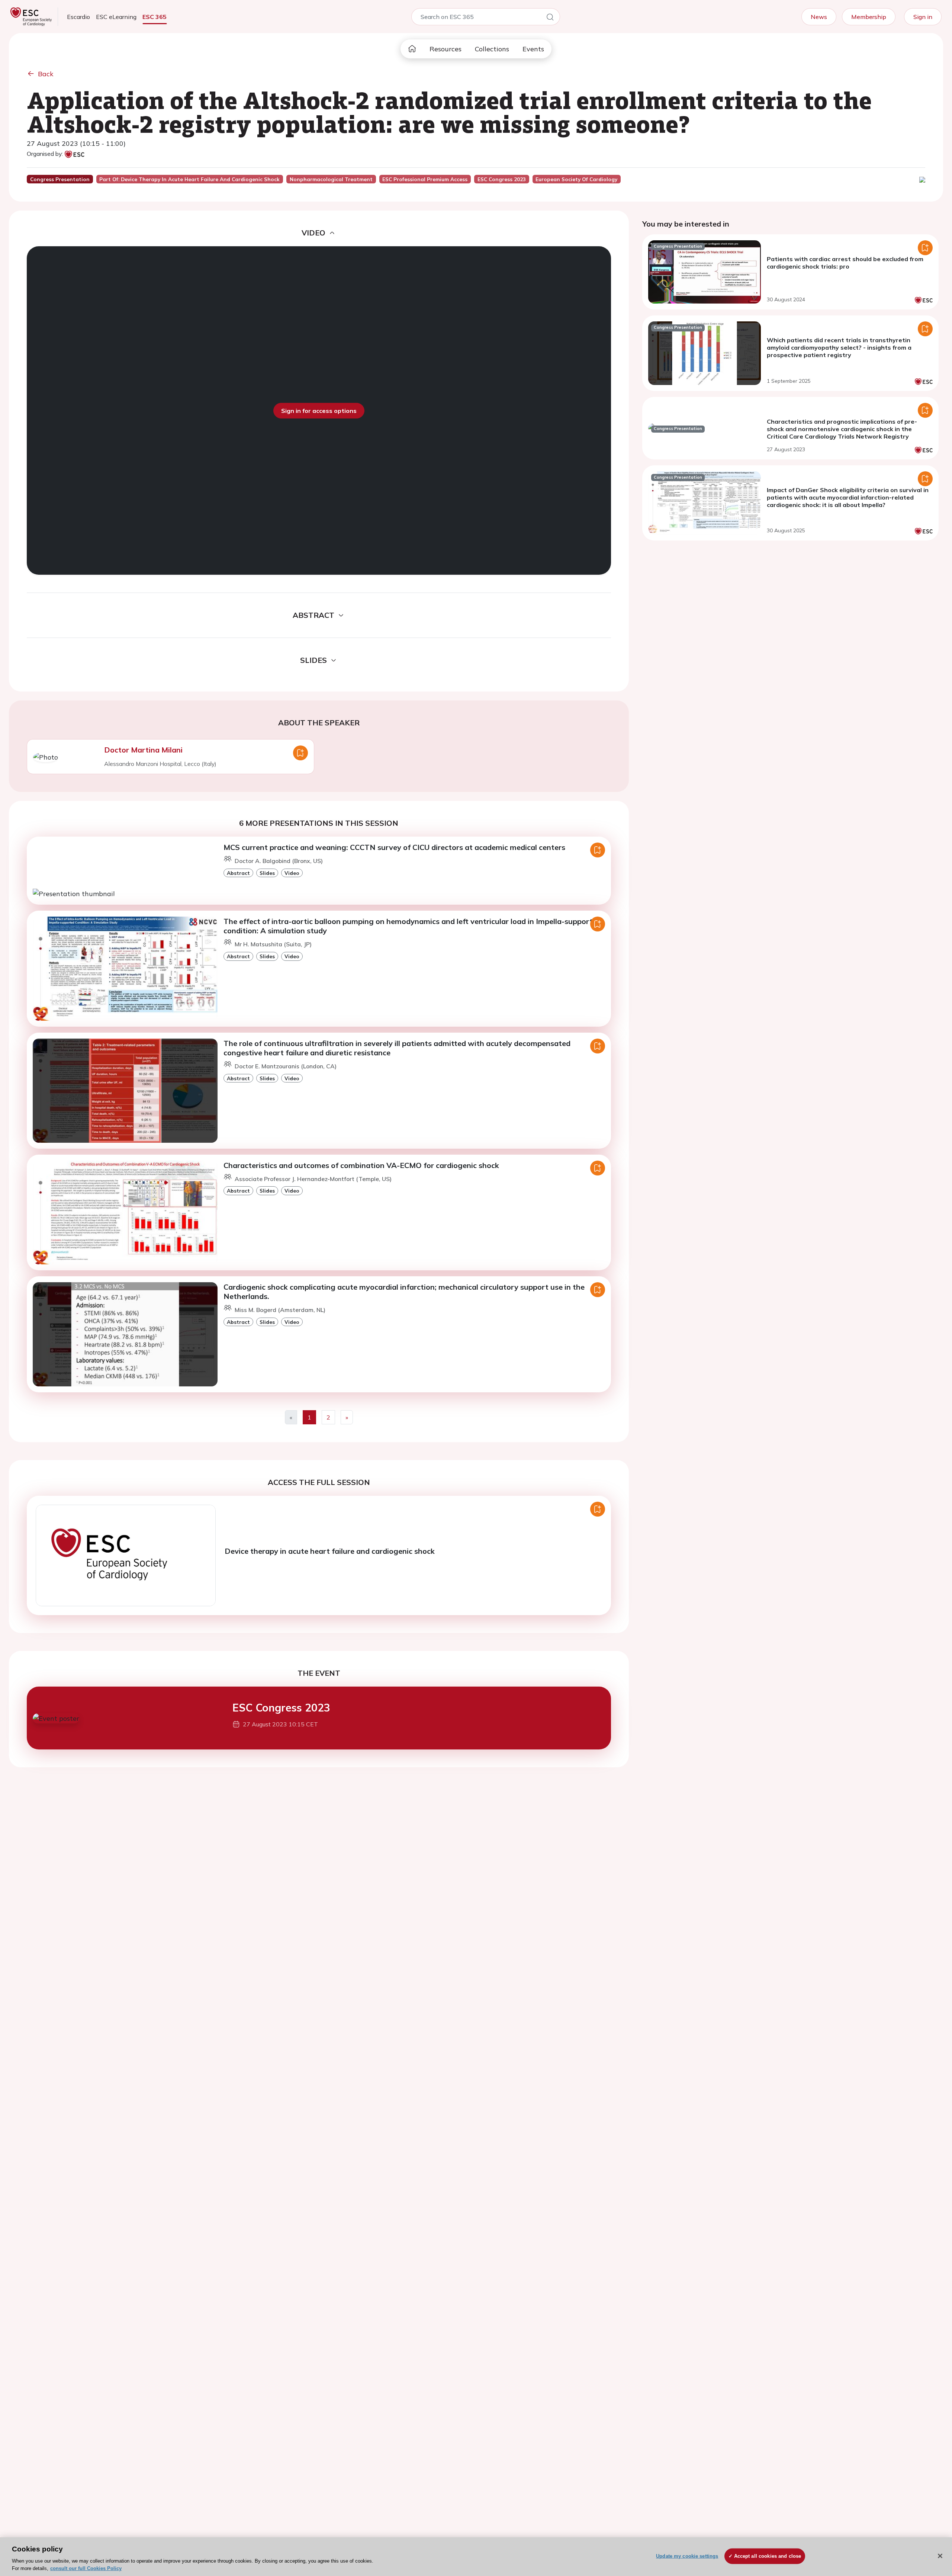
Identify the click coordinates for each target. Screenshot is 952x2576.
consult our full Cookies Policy (86, 2568)
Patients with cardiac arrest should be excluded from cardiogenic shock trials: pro (845, 263)
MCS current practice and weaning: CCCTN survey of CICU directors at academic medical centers (394, 847)
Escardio (78, 17)
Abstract (238, 873)
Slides (267, 873)
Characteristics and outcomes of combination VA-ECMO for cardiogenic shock (361, 1165)
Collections (492, 49)
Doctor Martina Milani (143, 750)
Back (46, 74)
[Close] (940, 2556)
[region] (476, 2557)
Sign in (923, 17)
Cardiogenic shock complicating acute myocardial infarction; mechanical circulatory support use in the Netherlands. (404, 1292)
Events (533, 49)
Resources (446, 49)
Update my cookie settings (687, 2556)
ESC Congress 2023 (281, 1708)
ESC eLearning (116, 17)
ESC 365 (155, 17)
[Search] (550, 18)
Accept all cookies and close (768, 2556)
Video (292, 873)
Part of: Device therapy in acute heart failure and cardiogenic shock (189, 179)
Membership (869, 17)
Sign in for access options (319, 411)
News (819, 17)
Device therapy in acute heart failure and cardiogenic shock (330, 1551)
